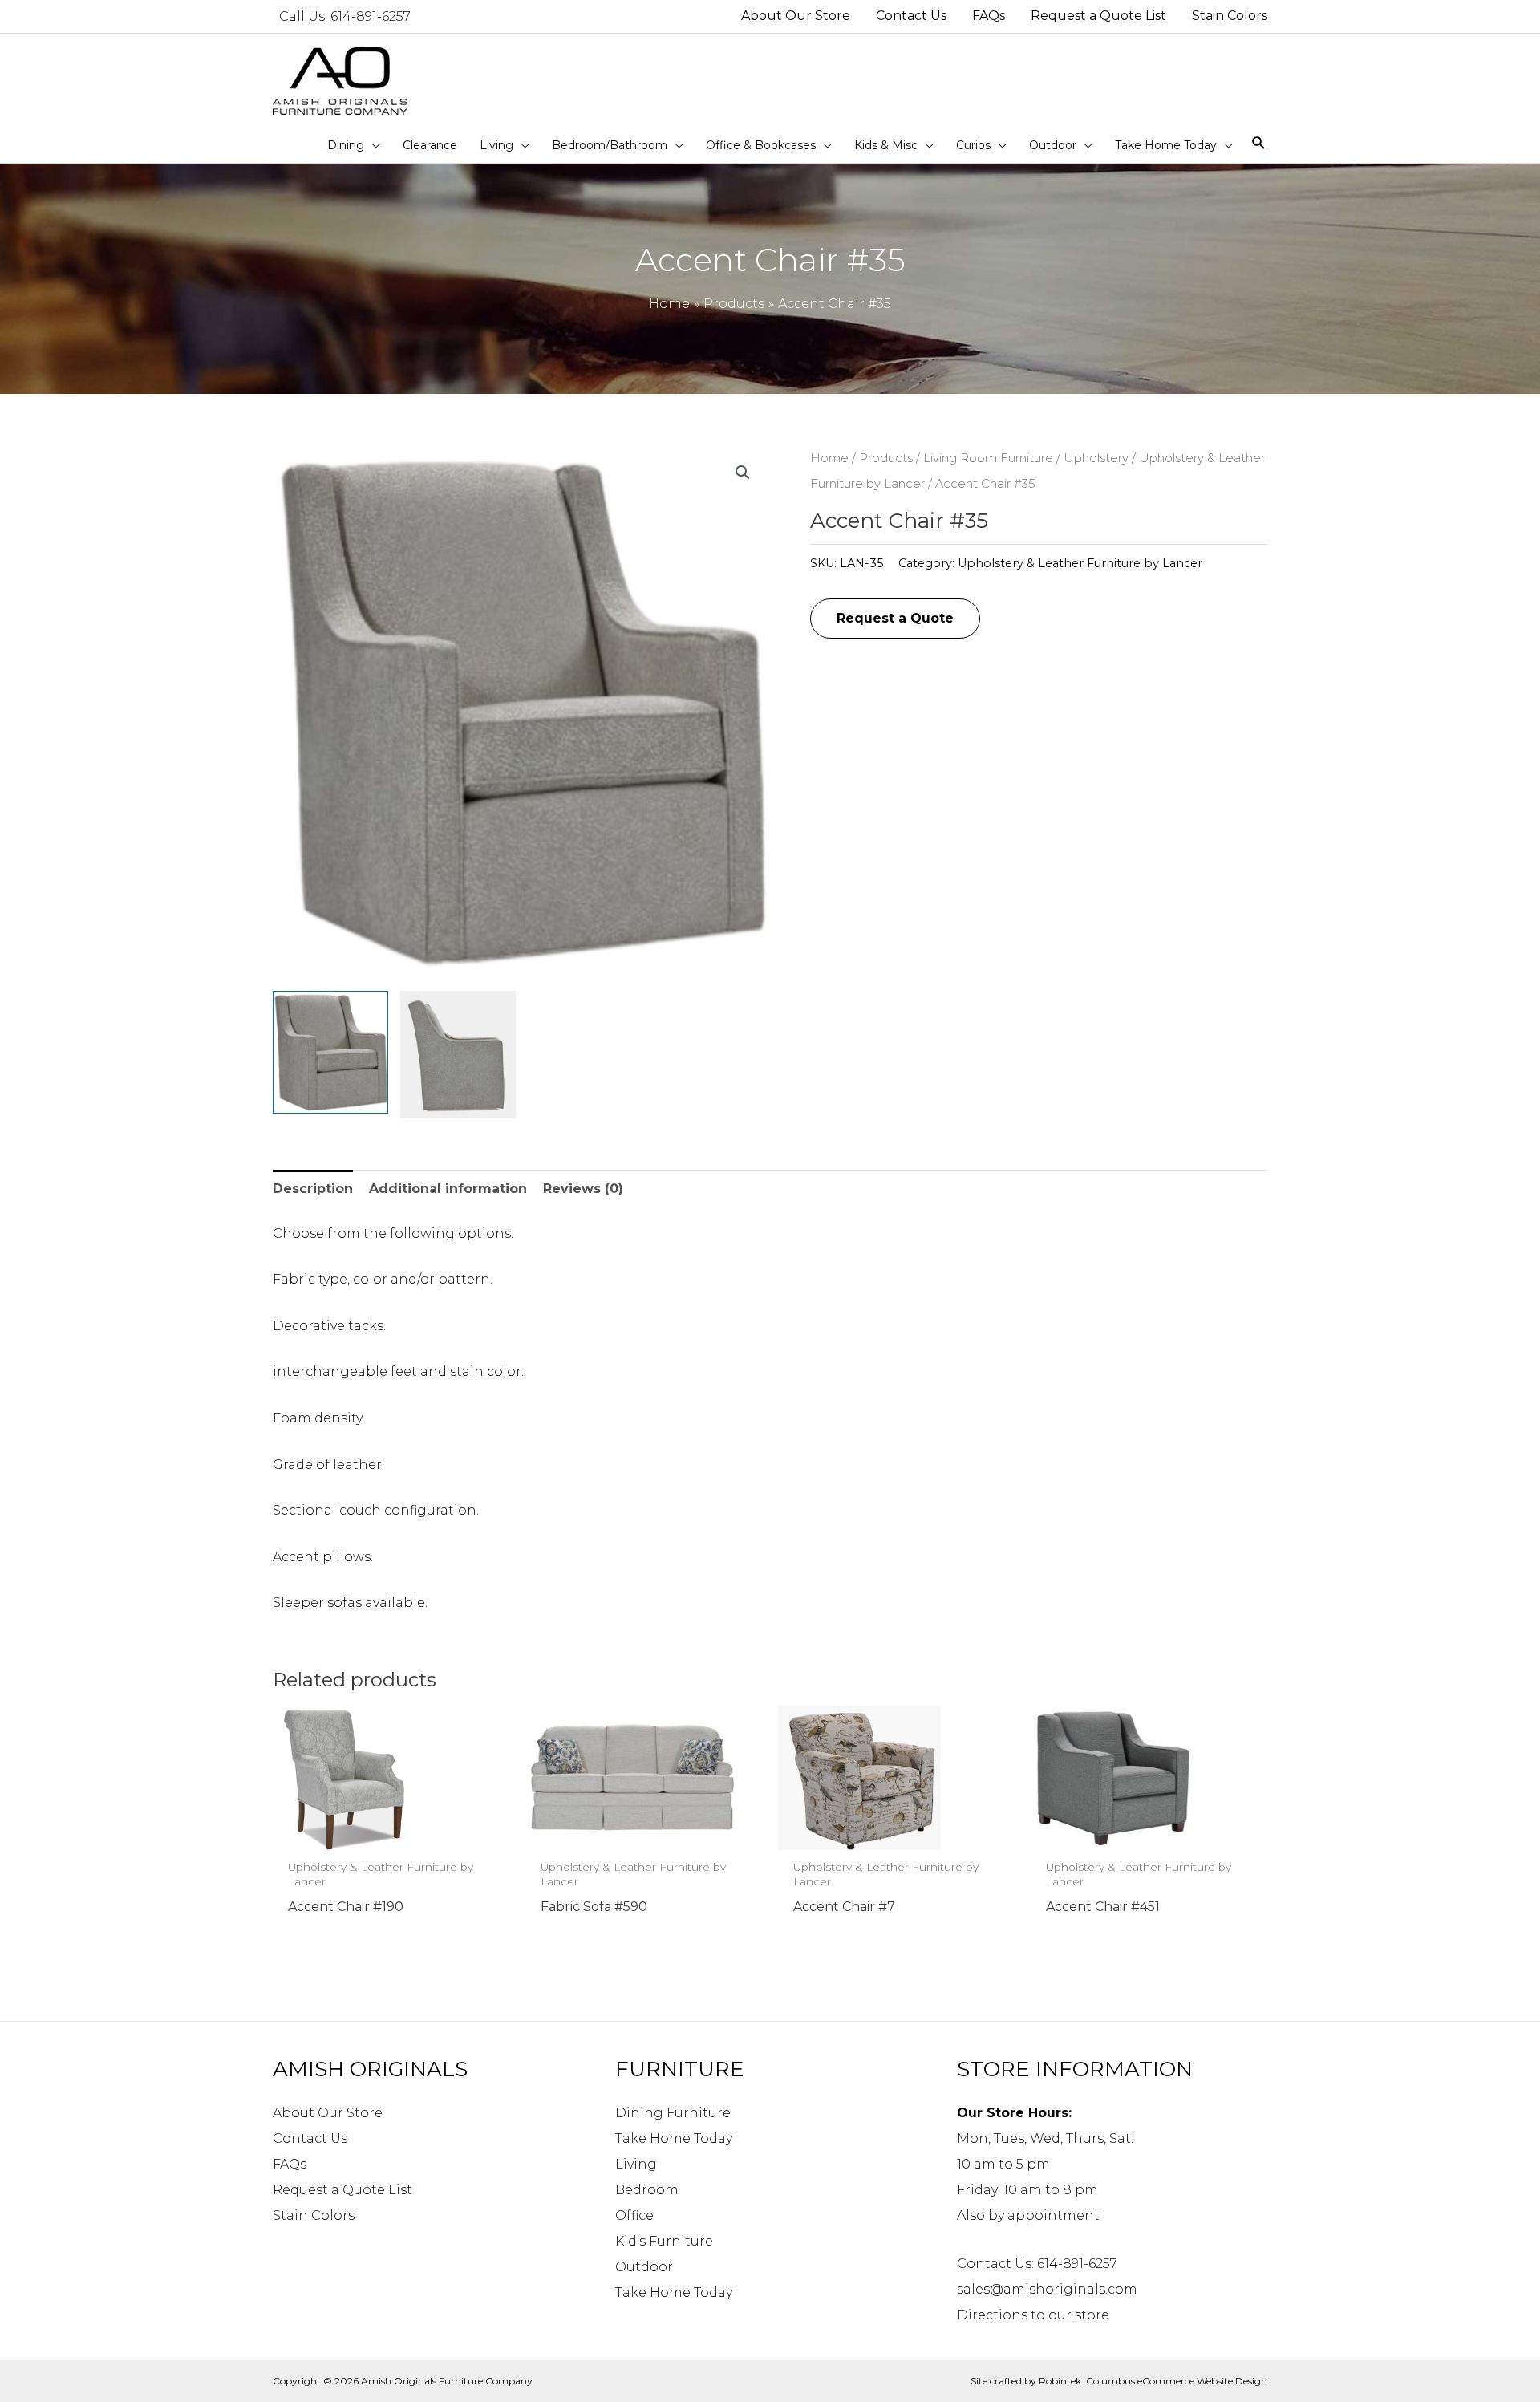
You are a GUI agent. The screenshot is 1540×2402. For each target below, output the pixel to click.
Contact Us (310, 2138)
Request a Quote (895, 618)
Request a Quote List (342, 2190)
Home (829, 458)
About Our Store (328, 2113)
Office (634, 2215)
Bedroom (647, 2190)
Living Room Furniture (988, 458)
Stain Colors (314, 2215)
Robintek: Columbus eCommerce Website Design (1153, 2381)
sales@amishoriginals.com (1047, 2289)
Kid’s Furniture (664, 2241)
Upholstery (1096, 458)
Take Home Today (674, 2138)
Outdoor (644, 2267)
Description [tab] (313, 1189)
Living (636, 2164)
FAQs (290, 2164)
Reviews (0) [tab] (583, 1189)
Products (886, 458)
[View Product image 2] (458, 1055)
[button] (743, 473)
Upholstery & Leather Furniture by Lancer (1080, 563)
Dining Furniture (673, 2113)
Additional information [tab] (448, 1189)
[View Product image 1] (330, 1053)
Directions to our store (1033, 2315)
